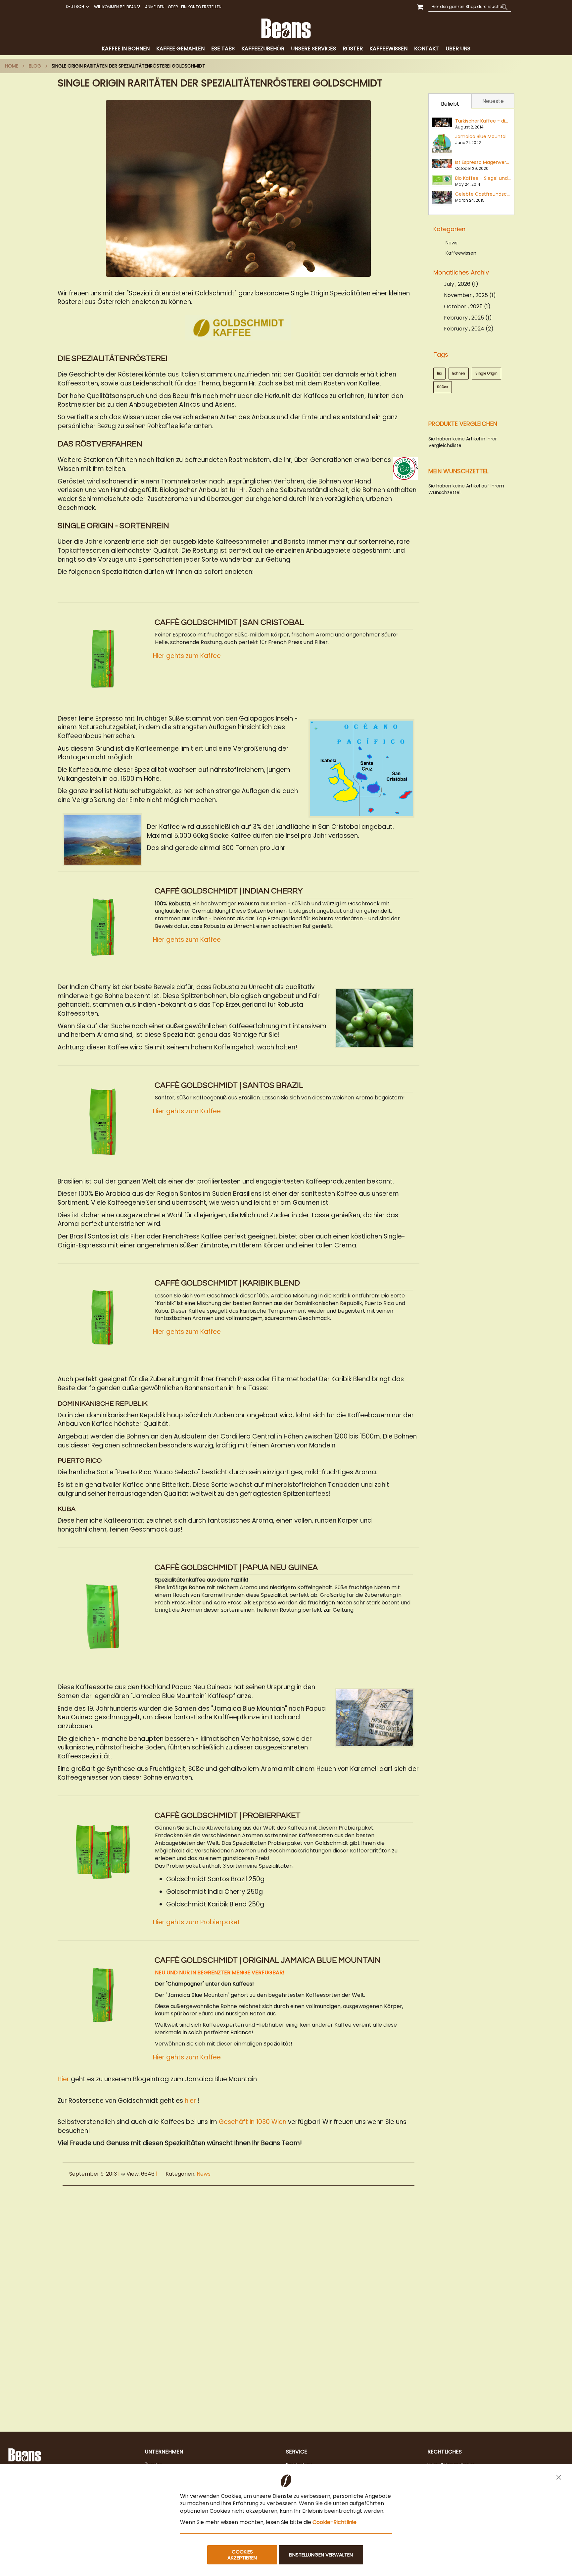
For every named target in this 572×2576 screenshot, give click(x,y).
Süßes (443, 387)
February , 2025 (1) (466, 318)
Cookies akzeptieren (242, 2555)
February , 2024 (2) (467, 329)
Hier (63, 2079)
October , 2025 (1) (465, 306)
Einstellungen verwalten (321, 2555)
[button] (77, 7)
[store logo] (286, 28)
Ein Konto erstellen (201, 7)
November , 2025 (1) (468, 295)
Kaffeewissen (461, 253)
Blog (35, 66)
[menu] (286, 49)
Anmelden (155, 7)
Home (12, 66)
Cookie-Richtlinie (334, 2522)
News (204, 2174)
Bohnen (459, 373)
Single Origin (486, 373)
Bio (439, 373)
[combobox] (470, 7)
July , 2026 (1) (459, 284)
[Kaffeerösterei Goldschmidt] (238, 328)
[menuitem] (126, 49)
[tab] (286, 49)
